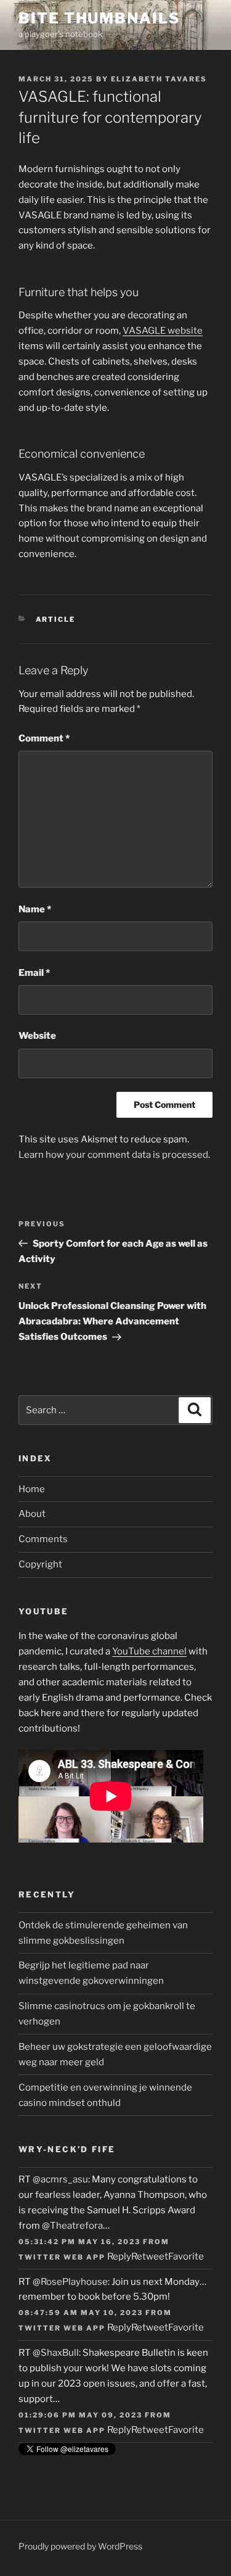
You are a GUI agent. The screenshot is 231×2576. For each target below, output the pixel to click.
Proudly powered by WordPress (80, 2546)
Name (35, 909)
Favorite (186, 2256)
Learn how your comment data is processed (113, 1155)
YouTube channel (149, 1651)
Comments (43, 1539)
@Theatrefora (72, 2226)
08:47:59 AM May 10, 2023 (81, 2313)
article (56, 619)
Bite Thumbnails (99, 18)
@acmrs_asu (60, 2179)
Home (32, 1489)
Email (34, 973)
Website (37, 1036)
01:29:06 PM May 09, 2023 (80, 2415)
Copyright (40, 1564)
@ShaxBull (56, 2353)
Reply (119, 2256)
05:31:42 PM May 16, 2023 (79, 2242)
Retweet (150, 2256)
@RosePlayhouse (70, 2282)
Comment (44, 738)
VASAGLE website (163, 331)
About (32, 1514)
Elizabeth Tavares (159, 79)
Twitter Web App (62, 2257)
